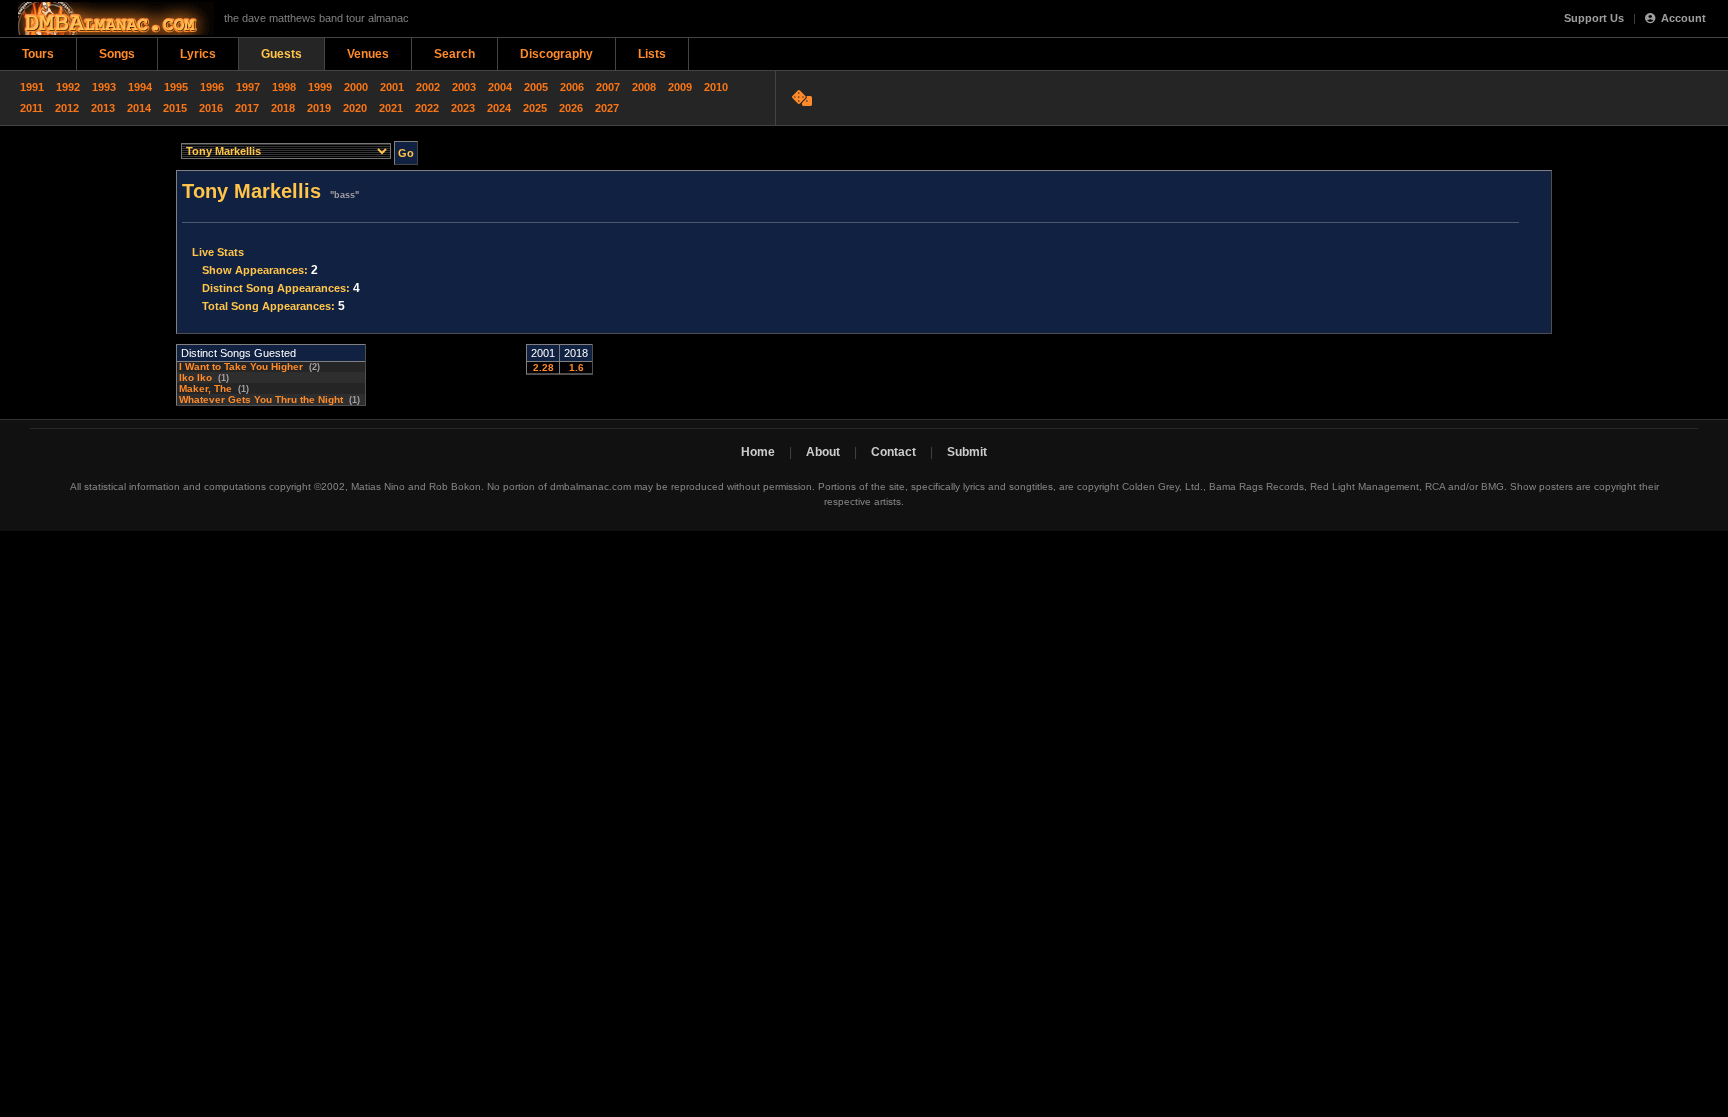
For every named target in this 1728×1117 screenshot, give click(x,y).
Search (454, 54)
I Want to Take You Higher (241, 366)
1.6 (576, 367)
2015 (175, 108)
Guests (281, 54)
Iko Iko (195, 377)
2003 (464, 87)
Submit (967, 452)
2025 (535, 108)
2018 (283, 108)
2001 (392, 87)
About (823, 452)
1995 (176, 87)
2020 (355, 108)
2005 (536, 87)
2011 (31, 108)
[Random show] (804, 98)
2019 (319, 108)
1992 (68, 87)
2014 (139, 108)
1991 (32, 87)
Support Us (1594, 18)
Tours (38, 54)
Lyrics (198, 54)
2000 (356, 87)
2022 (427, 108)
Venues (368, 54)
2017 (247, 108)
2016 (211, 108)
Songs (117, 54)
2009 (680, 87)
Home (758, 452)
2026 (571, 108)
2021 (391, 108)
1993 (104, 87)
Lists (652, 54)
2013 (103, 108)
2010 (716, 87)
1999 (320, 87)
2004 (500, 87)
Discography (556, 54)
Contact (893, 452)
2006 (572, 87)
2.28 (543, 367)
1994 (140, 87)
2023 (463, 108)
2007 (608, 87)
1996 (212, 87)
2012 (67, 108)
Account (1683, 18)
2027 (607, 108)
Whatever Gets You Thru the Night (261, 399)
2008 (644, 87)
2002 (428, 87)
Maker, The (205, 388)
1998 (284, 87)
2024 (499, 108)
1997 (248, 87)
